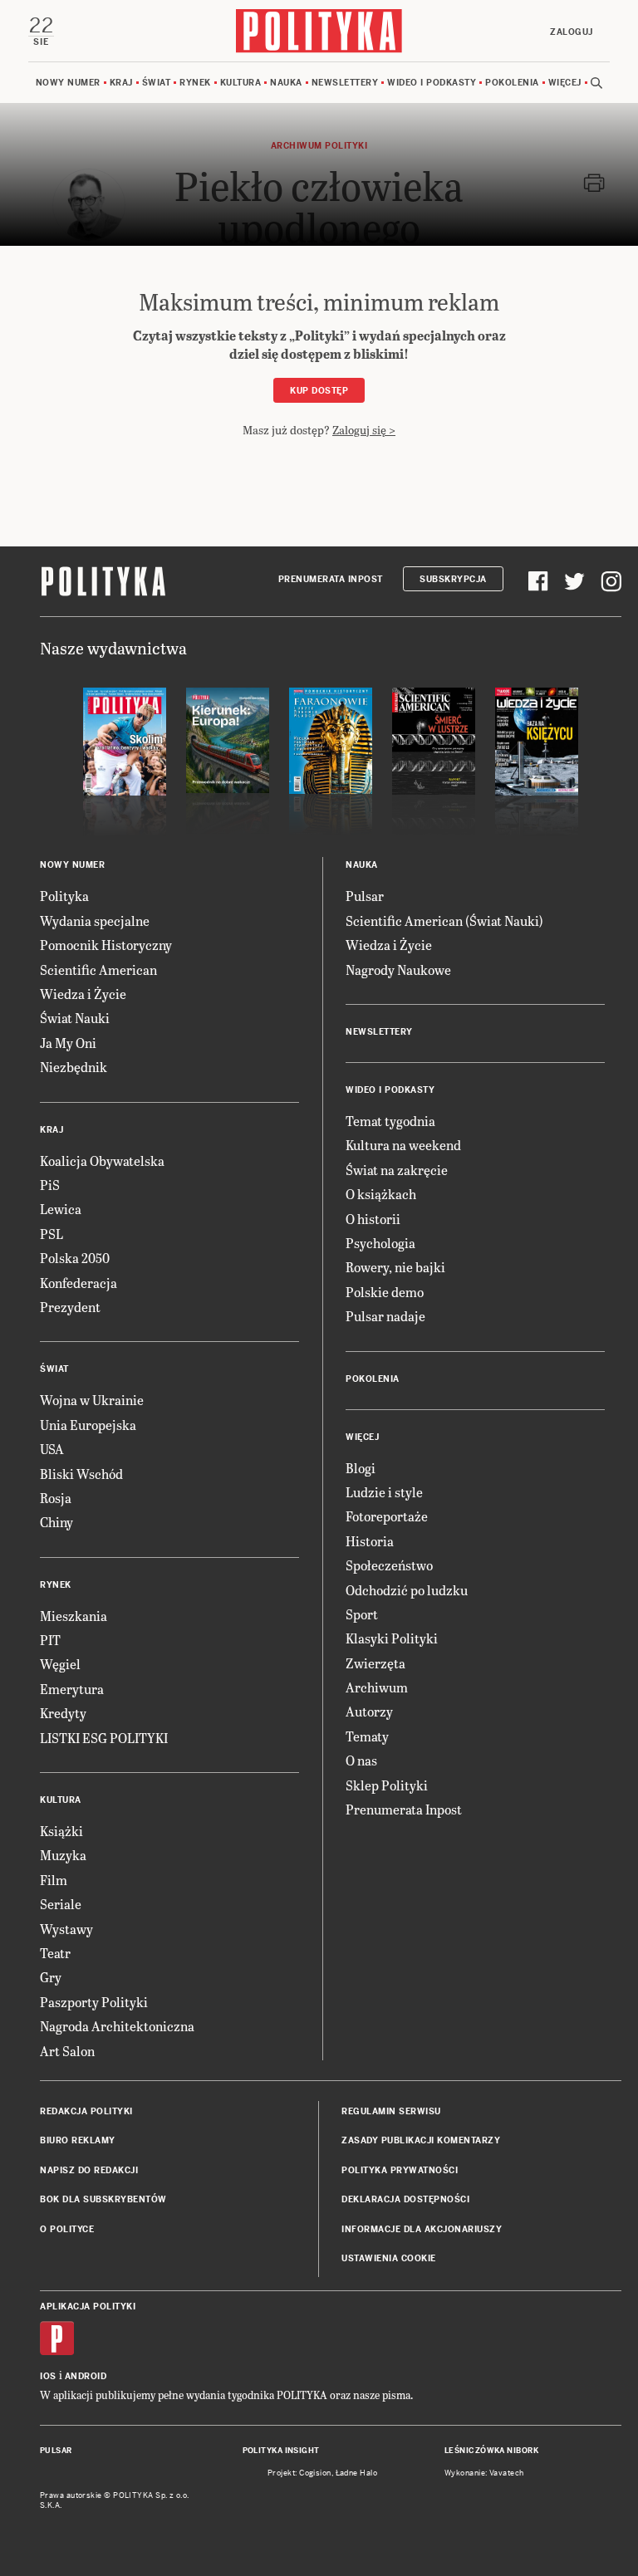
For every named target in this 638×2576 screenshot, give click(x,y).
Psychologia (380, 1243)
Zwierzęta (375, 1663)
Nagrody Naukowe (398, 970)
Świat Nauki (75, 1018)
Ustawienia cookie (389, 2258)
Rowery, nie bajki (395, 1267)
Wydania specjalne (95, 921)
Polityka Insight (281, 2451)
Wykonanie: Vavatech (484, 2473)
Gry (51, 1977)
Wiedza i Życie (83, 994)
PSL (52, 1234)
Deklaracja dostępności (405, 2199)
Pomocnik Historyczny (106, 945)
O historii (373, 1219)
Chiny (56, 1522)
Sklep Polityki (387, 1785)
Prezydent (70, 1307)
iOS (48, 2376)
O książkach (381, 1194)
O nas (361, 1760)
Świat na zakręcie (397, 1170)
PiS (50, 1185)
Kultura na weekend (403, 1145)
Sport (362, 1614)
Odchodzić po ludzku (407, 1590)
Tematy (367, 1736)
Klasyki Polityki (392, 1638)
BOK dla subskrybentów (103, 2199)
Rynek (195, 83)
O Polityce (67, 2229)
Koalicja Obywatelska (102, 1161)
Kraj (121, 83)
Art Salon (67, 2051)
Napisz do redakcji (89, 2170)
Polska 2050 (75, 1258)
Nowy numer (68, 83)
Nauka (286, 83)
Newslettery (345, 83)
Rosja (56, 1498)
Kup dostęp (319, 391)
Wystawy (66, 1929)
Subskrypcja (453, 579)
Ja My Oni (68, 1043)
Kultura (241, 83)
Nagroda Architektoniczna (117, 2026)
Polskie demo (385, 1292)
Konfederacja (79, 1283)
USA (52, 1449)
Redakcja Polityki (86, 2111)
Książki (61, 1831)
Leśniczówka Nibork (491, 2451)
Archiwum (377, 1687)
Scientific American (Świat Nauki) (444, 921)
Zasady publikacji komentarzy (421, 2140)
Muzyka (63, 1855)
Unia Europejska (88, 1425)
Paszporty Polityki (94, 2002)
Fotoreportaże (387, 1516)
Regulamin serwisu (391, 2111)
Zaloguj (572, 32)
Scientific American (98, 970)
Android (86, 2376)
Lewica (61, 1209)
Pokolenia (512, 83)
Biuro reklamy (78, 2140)
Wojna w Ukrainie (92, 1400)
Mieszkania (74, 1616)
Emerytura (72, 1689)
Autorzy (369, 1711)
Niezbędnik (74, 1067)
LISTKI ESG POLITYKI (104, 1738)
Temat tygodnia (390, 1121)
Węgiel (60, 1664)
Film (54, 1880)
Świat (157, 83)
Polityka (64, 896)
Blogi (361, 1468)
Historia (370, 1541)
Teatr (55, 1953)
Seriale (61, 1904)
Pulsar (365, 896)
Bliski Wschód (81, 1474)
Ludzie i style (384, 1492)
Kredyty (63, 1713)
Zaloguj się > (364, 430)
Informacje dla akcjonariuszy (422, 2229)
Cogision (315, 2473)
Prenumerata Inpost (331, 579)
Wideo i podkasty (432, 83)
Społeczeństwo (389, 1565)
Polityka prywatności (400, 2170)
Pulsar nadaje (385, 1316)
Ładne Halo (357, 2473)
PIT (50, 1640)
